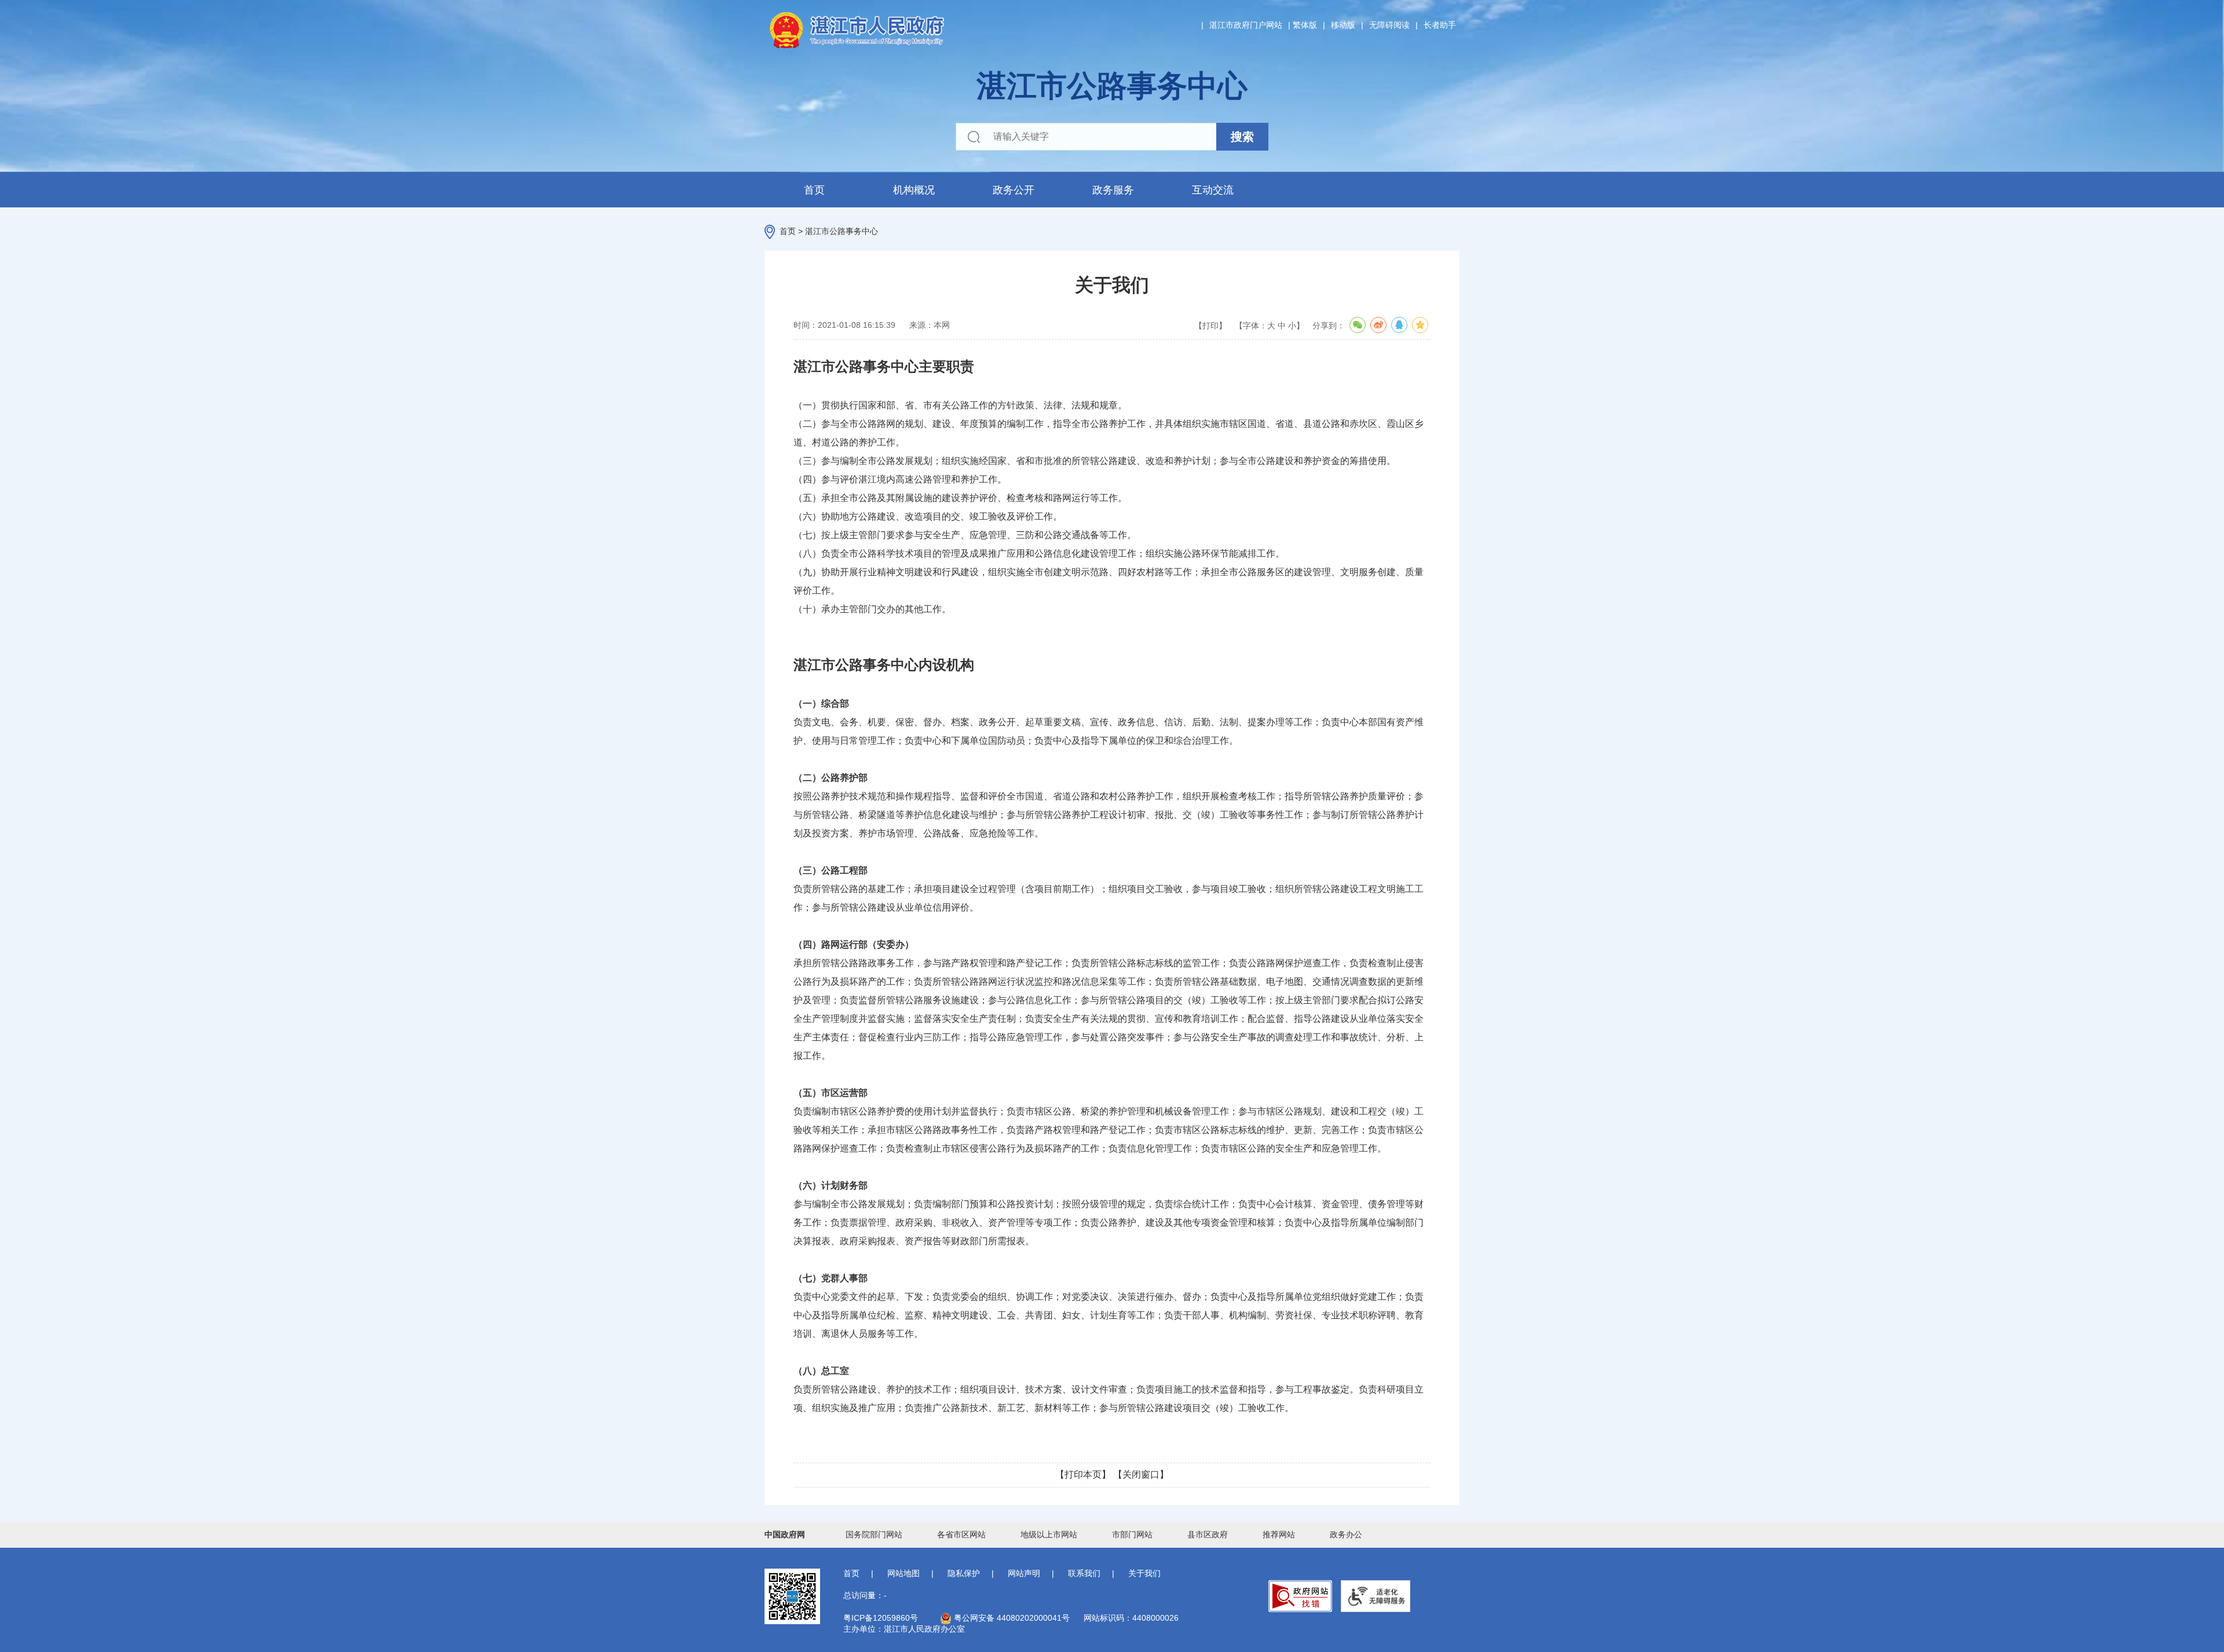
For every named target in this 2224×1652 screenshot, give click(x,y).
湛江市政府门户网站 (1246, 25)
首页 (814, 190)
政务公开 (1014, 190)
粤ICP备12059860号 (881, 1618)
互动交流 (1213, 190)
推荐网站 (1279, 1534)
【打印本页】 (1083, 1474)
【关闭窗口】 (1141, 1474)
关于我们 (1144, 1573)
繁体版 (1305, 25)
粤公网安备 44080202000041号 (1011, 1618)
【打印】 (1210, 326)
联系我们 (1084, 1573)
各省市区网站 (961, 1534)
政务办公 (1346, 1534)
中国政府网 (785, 1534)
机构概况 (914, 190)
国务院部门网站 (874, 1534)
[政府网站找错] (1300, 1596)
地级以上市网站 (1049, 1534)
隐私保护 (964, 1573)
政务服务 (1113, 190)
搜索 (1242, 137)
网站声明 (1024, 1573)
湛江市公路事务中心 (842, 231)
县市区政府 (1208, 1534)
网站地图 (904, 1573)
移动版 (1343, 25)
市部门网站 (1132, 1534)
